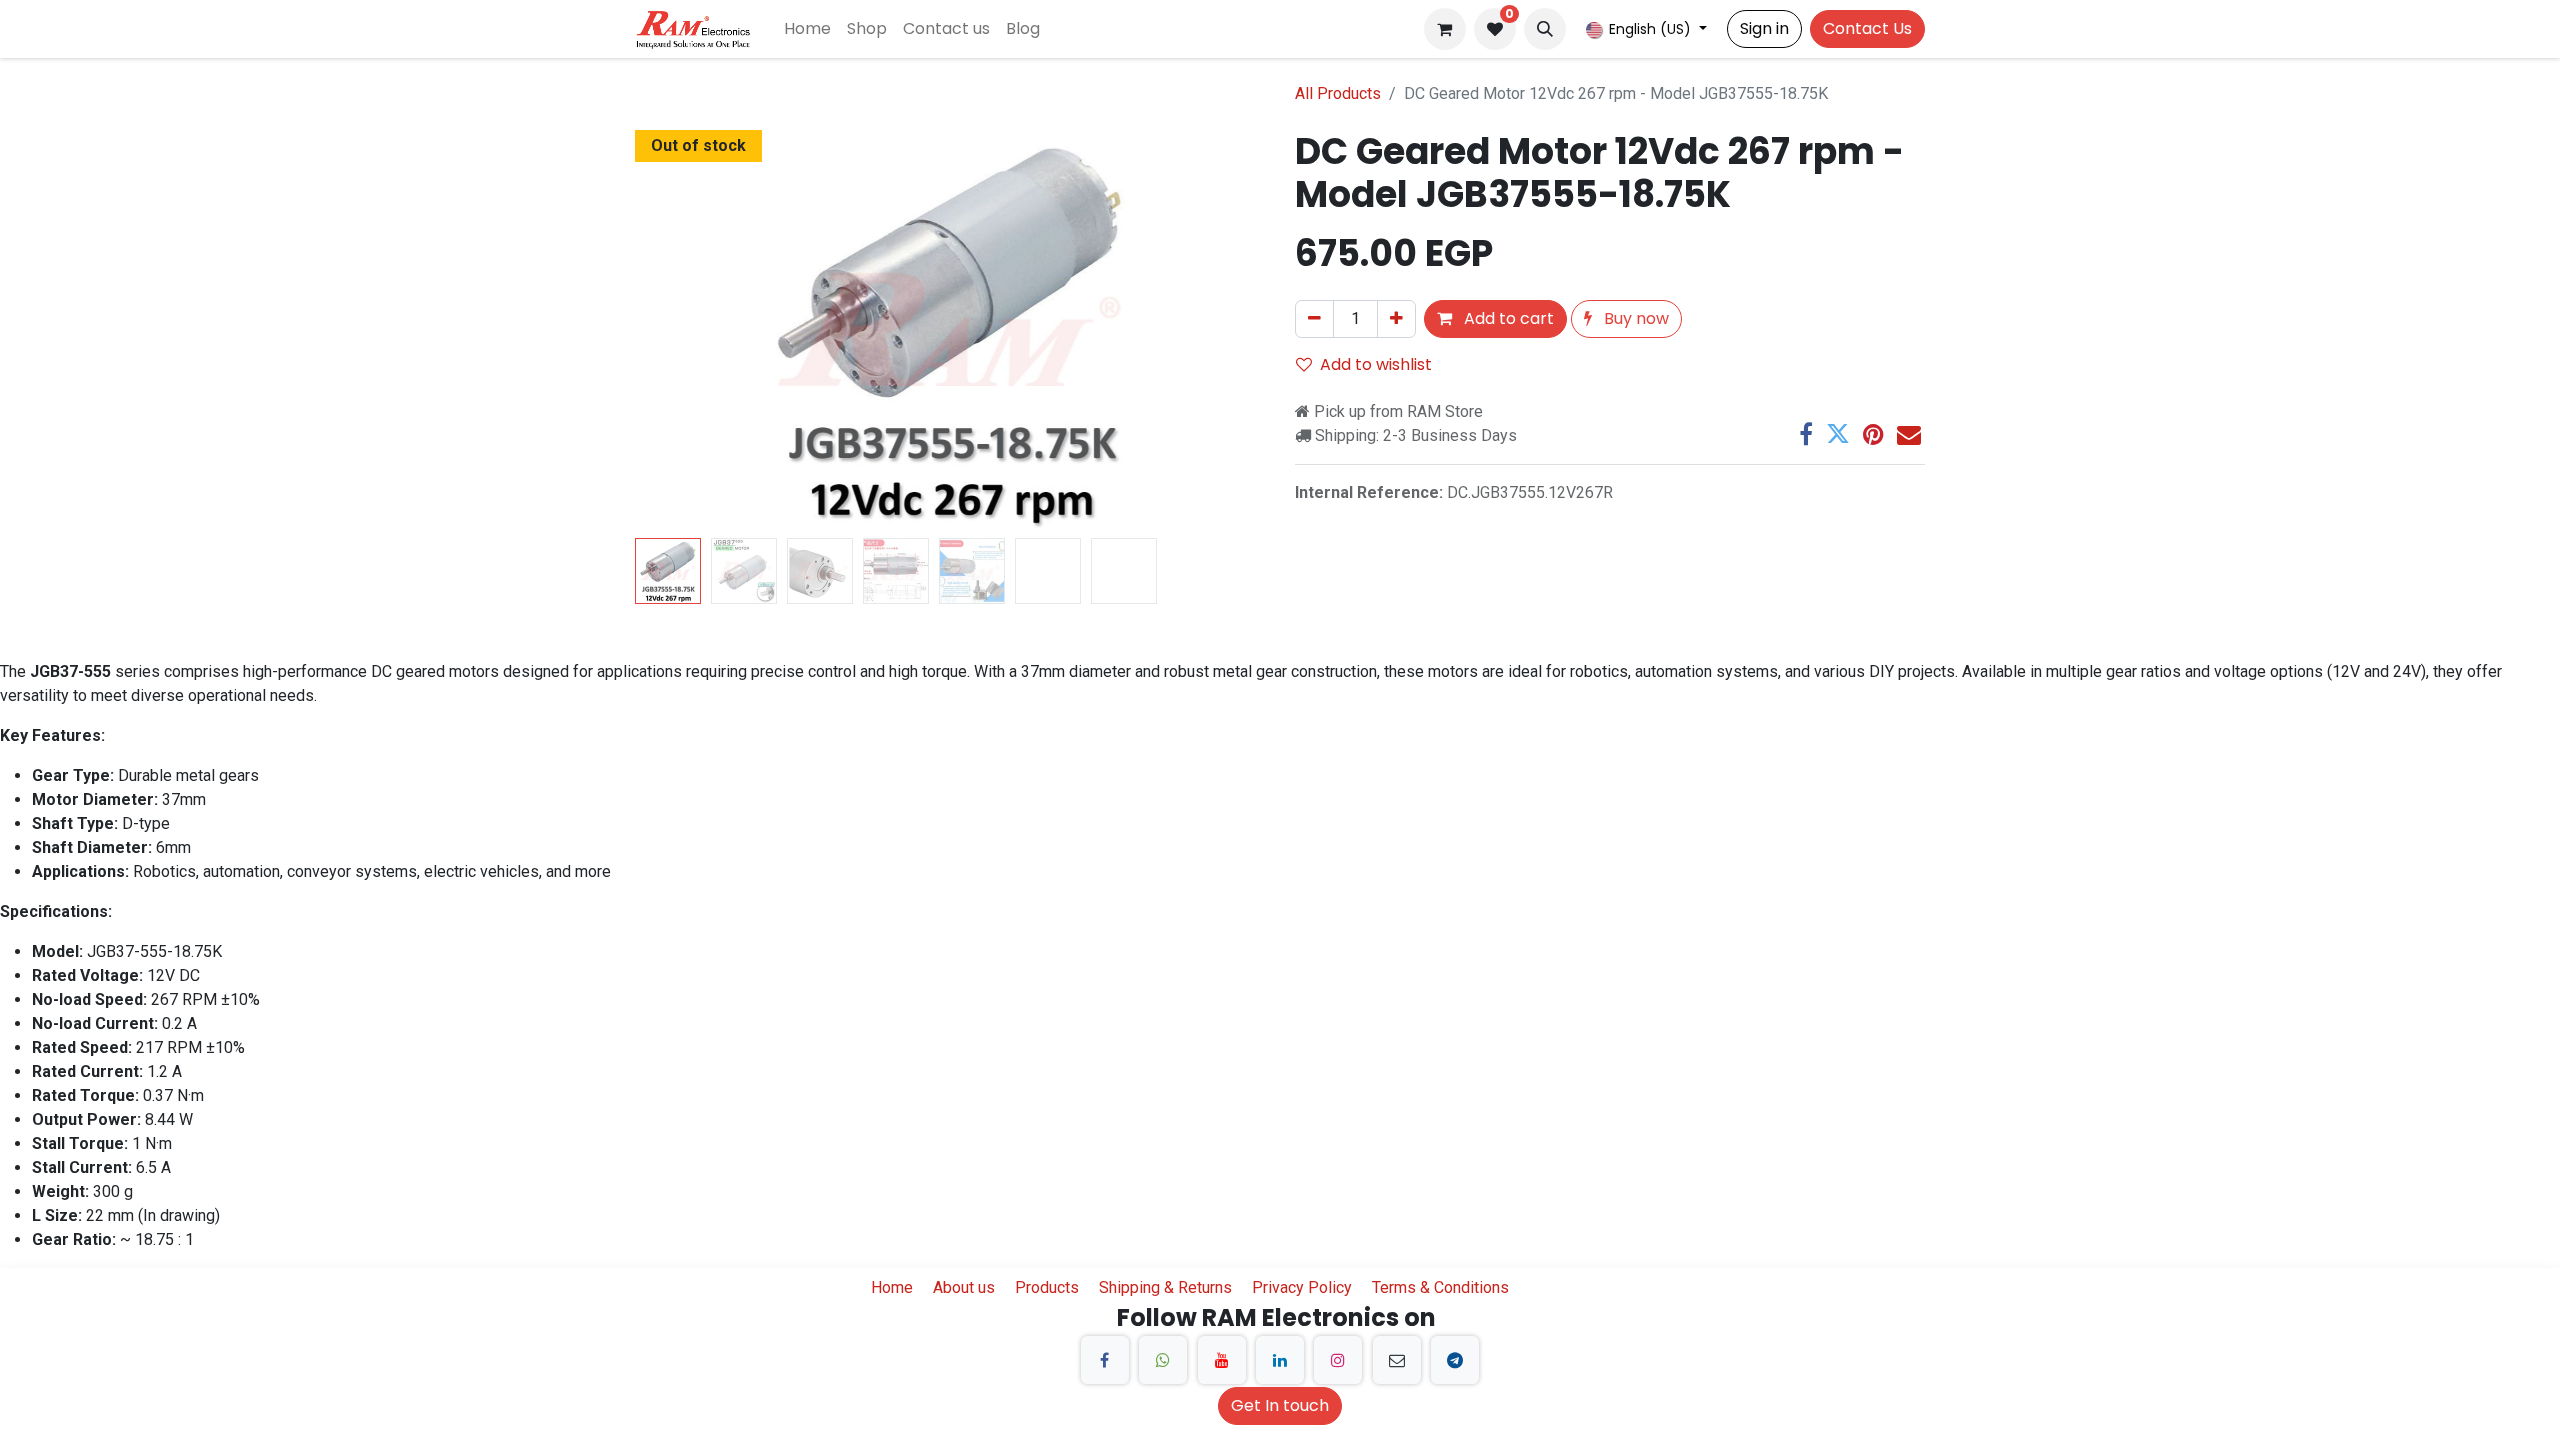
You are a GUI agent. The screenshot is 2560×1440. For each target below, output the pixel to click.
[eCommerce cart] (1445, 29)
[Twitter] (1838, 434)
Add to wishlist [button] (1376, 364)
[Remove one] (1314, 319)
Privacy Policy (1302, 1287)
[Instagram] (1338, 1360)
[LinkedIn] (1280, 1360)
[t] (1455, 1360)
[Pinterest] (1873, 434)
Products (1047, 1287)
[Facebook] (1806, 434)
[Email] (1909, 434)
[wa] (1163, 1360)
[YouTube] (1222, 1360)
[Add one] (1396, 319)
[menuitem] (807, 29)
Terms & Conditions (1440, 1287)
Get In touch (1280, 1405)
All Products (1338, 93)
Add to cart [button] (1507, 318)
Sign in (1764, 28)
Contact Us (1867, 28)
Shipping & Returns (1165, 1287)
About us (964, 1287)
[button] (1545, 29)
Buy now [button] (1634, 318)
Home (892, 1287)
